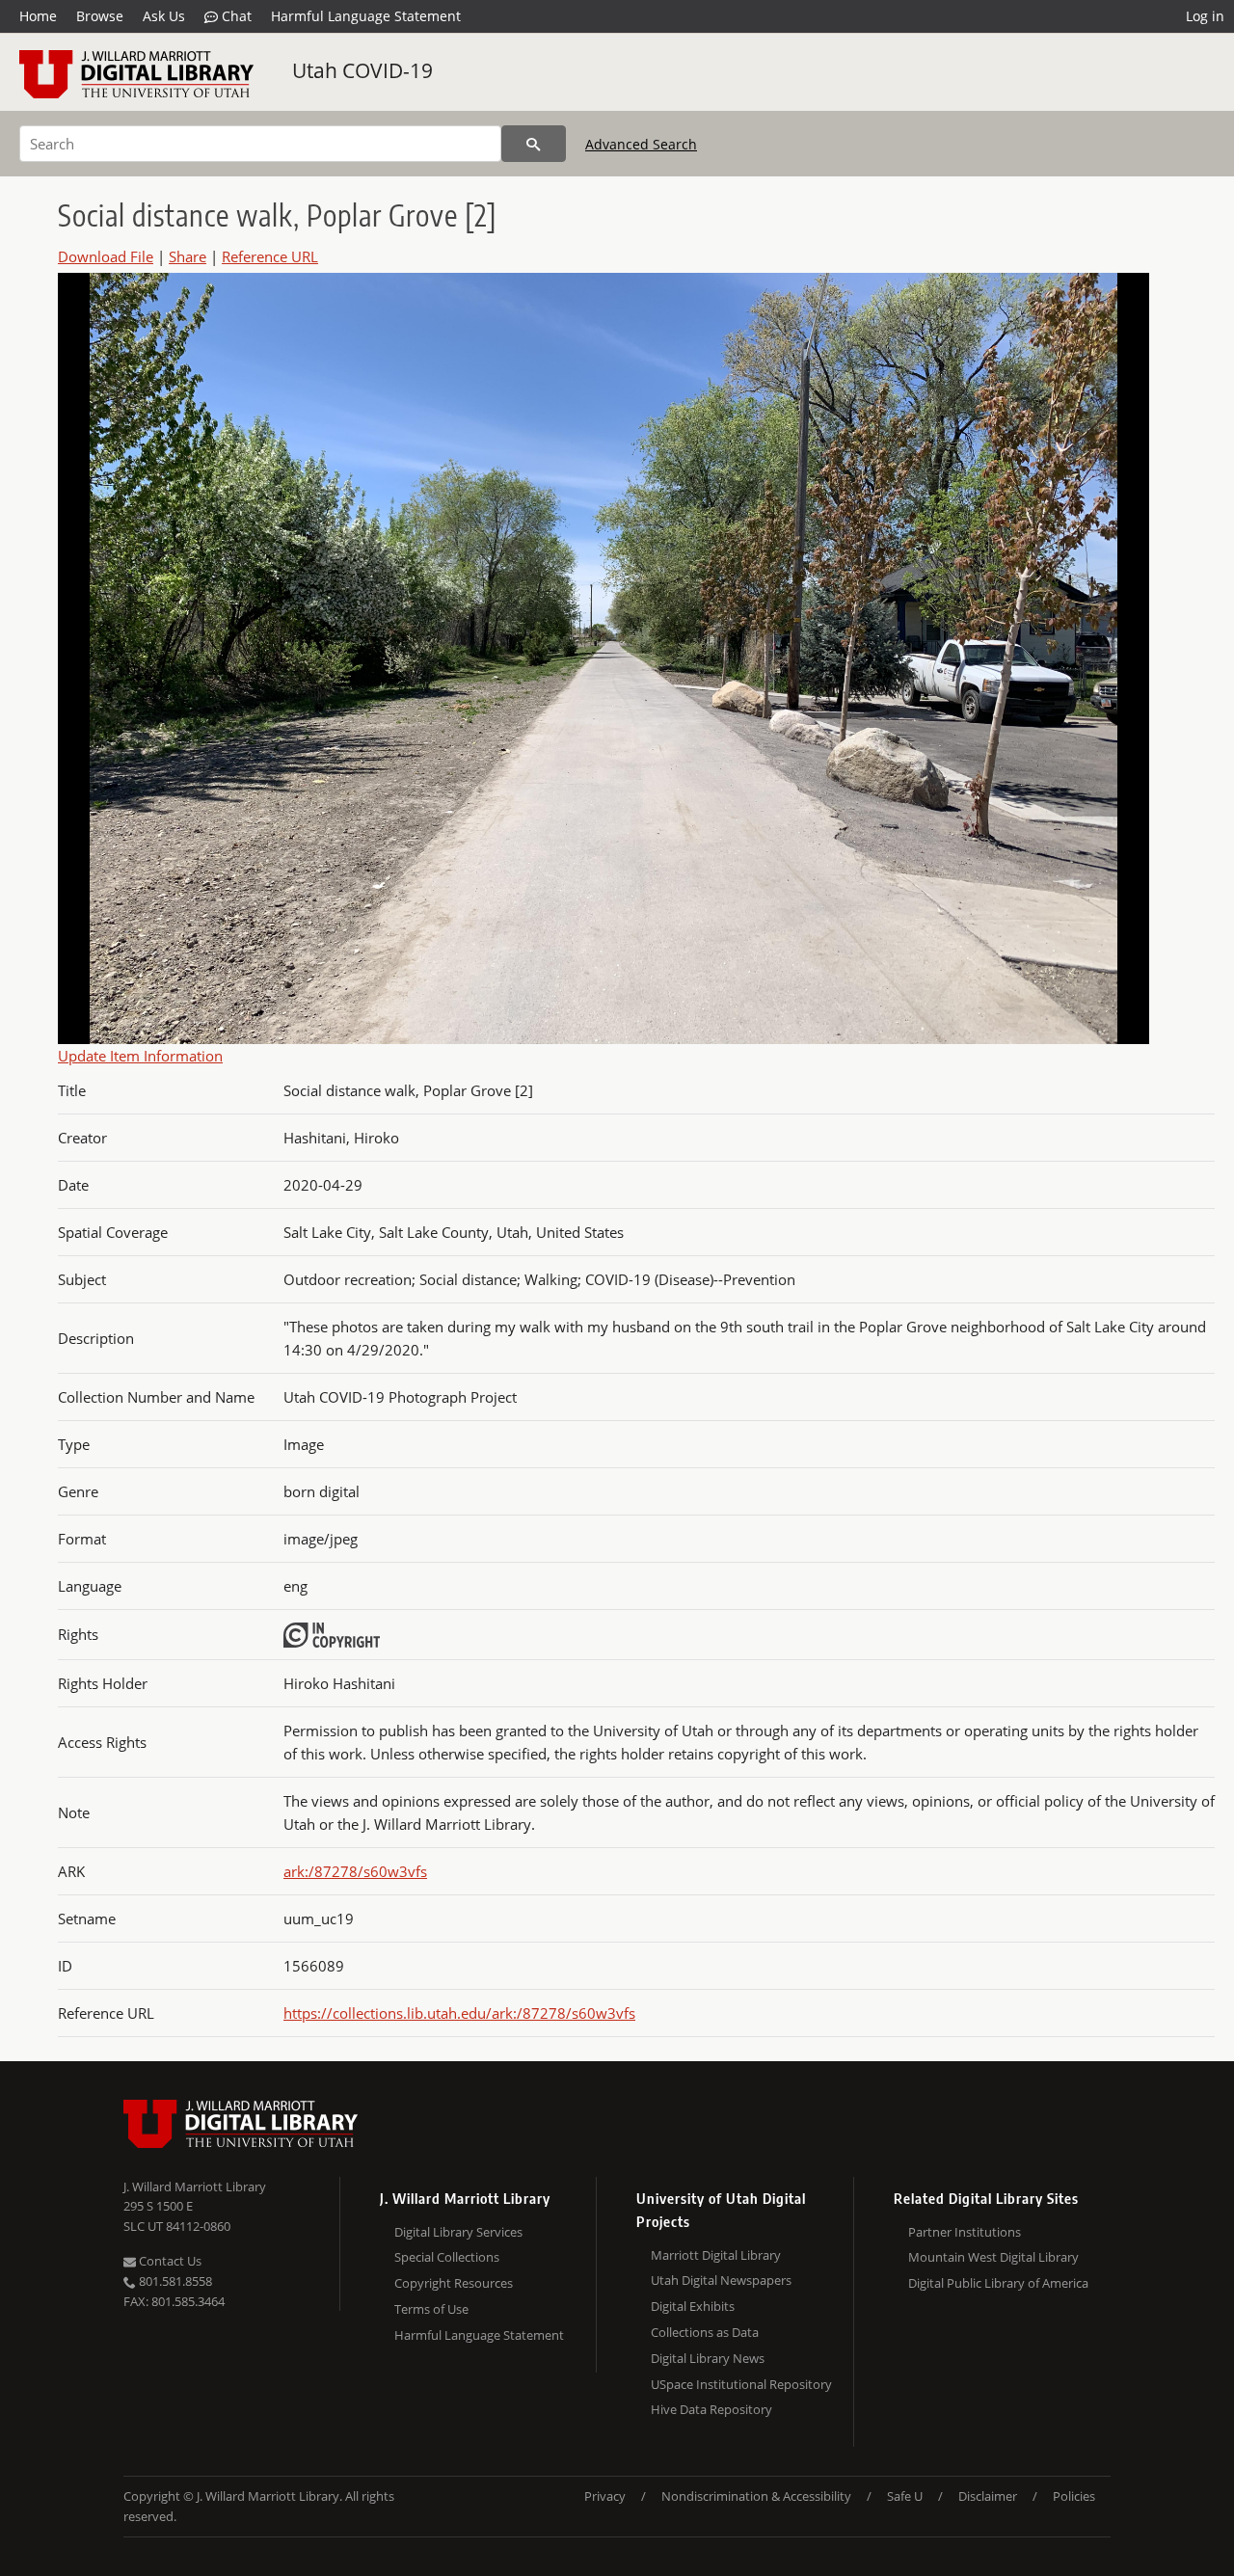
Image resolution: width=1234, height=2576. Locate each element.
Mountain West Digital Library (993, 2257)
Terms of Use (431, 2309)
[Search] (534, 144)
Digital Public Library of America (998, 2283)
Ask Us (164, 16)
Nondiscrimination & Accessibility (756, 2496)
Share (188, 256)
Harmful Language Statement (366, 16)
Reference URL (270, 256)
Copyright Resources (454, 2283)
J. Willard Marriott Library (195, 2187)
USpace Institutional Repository (741, 2384)
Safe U (905, 2496)
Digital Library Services (458, 2232)
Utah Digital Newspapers (721, 2280)
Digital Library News (708, 2358)
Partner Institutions (965, 2232)
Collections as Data (705, 2332)
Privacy (605, 2496)
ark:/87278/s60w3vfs (355, 1871)
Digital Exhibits (693, 2306)
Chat (235, 16)
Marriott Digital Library (716, 2255)
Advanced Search (641, 144)
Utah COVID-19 (362, 70)
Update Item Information (140, 1056)
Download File (106, 256)
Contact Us (169, 2261)
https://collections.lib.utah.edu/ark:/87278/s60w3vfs (459, 2013)
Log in (1205, 16)
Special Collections (447, 2257)
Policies (1074, 2496)
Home (38, 16)
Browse (100, 16)
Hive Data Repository (711, 2409)
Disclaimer (988, 2496)
